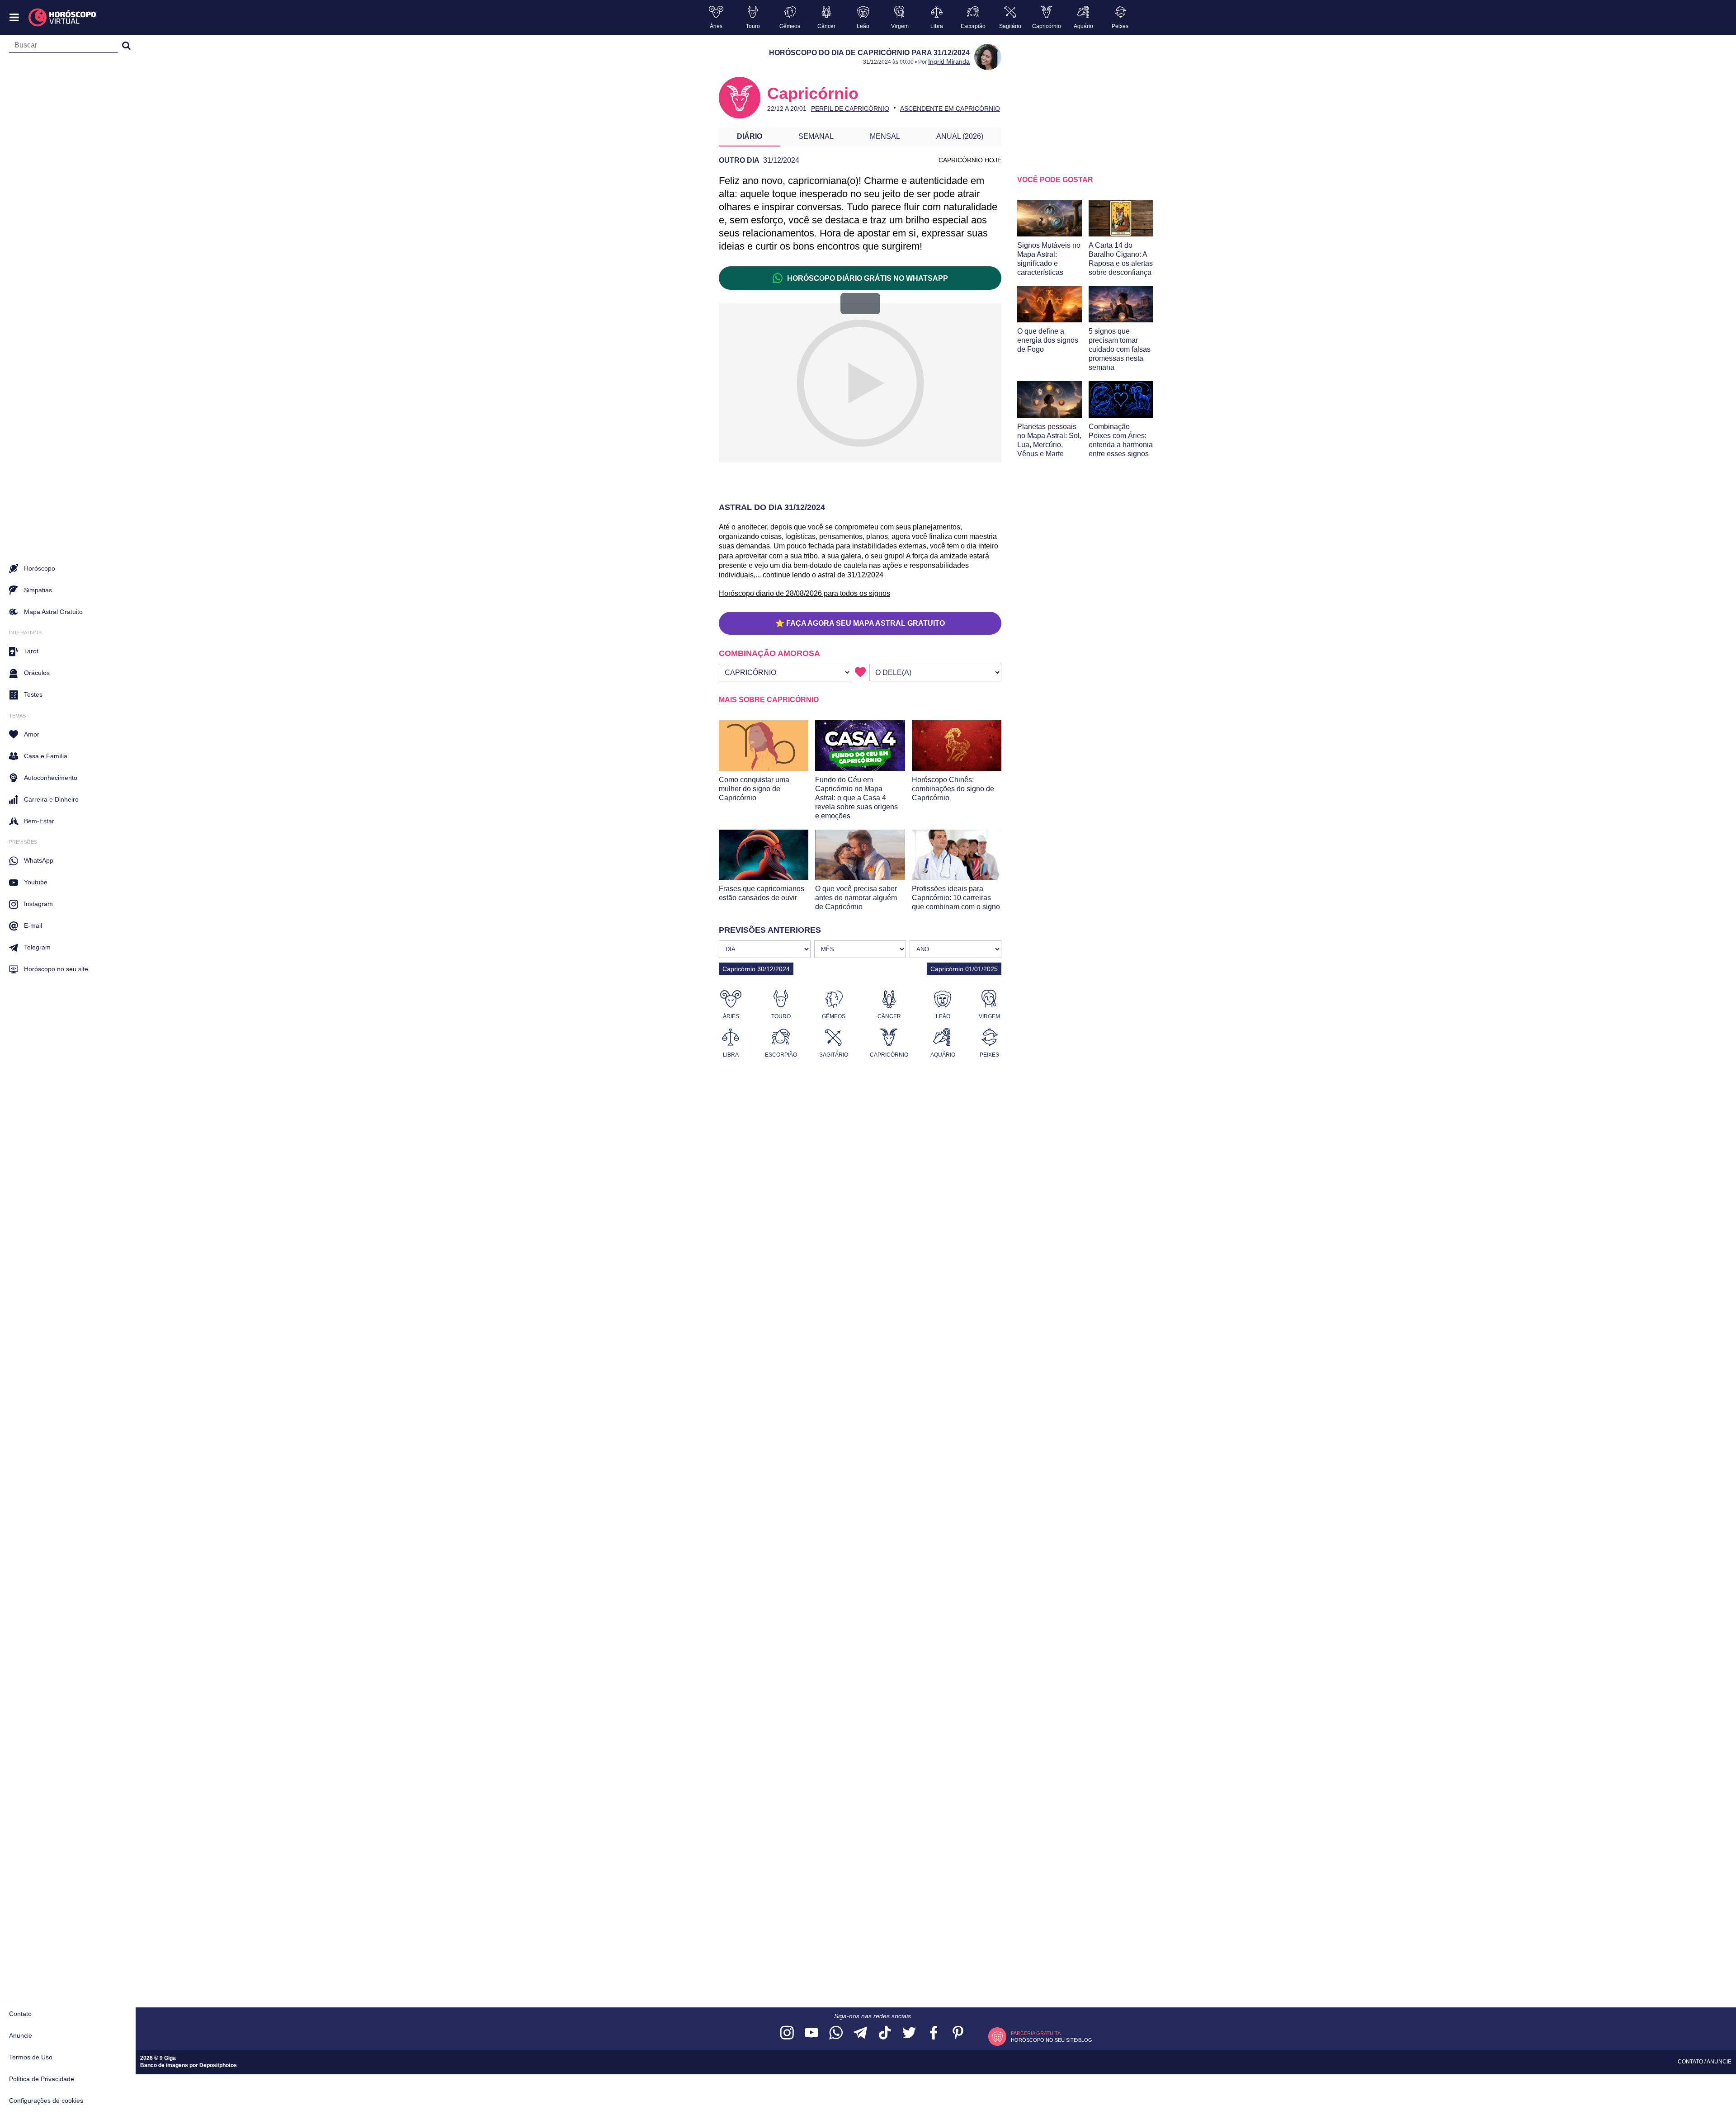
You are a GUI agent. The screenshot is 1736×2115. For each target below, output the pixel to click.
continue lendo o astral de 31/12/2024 (823, 575)
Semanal (816, 136)
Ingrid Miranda (949, 61)
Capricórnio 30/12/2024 (756, 969)
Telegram (37, 947)
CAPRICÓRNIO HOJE (970, 160)
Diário (750, 136)
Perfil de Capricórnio (850, 109)
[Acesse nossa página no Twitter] (909, 2033)
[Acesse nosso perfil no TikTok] (885, 2033)
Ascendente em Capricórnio (950, 109)
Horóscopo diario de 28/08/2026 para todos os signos (804, 593)
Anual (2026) (960, 136)
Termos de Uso (31, 2057)
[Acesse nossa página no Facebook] (934, 2033)
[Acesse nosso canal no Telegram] (860, 2033)
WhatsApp (39, 860)
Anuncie (21, 2035)
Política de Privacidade (42, 2079)
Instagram (38, 904)
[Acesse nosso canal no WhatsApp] (836, 2033)
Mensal (885, 136)
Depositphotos (218, 2065)
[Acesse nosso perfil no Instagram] (787, 2033)
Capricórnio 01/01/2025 (964, 969)
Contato (20, 2014)
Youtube (36, 882)
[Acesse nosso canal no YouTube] (811, 2033)
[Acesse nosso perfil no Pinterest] (958, 2033)
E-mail (33, 925)
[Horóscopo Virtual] (63, 18)
